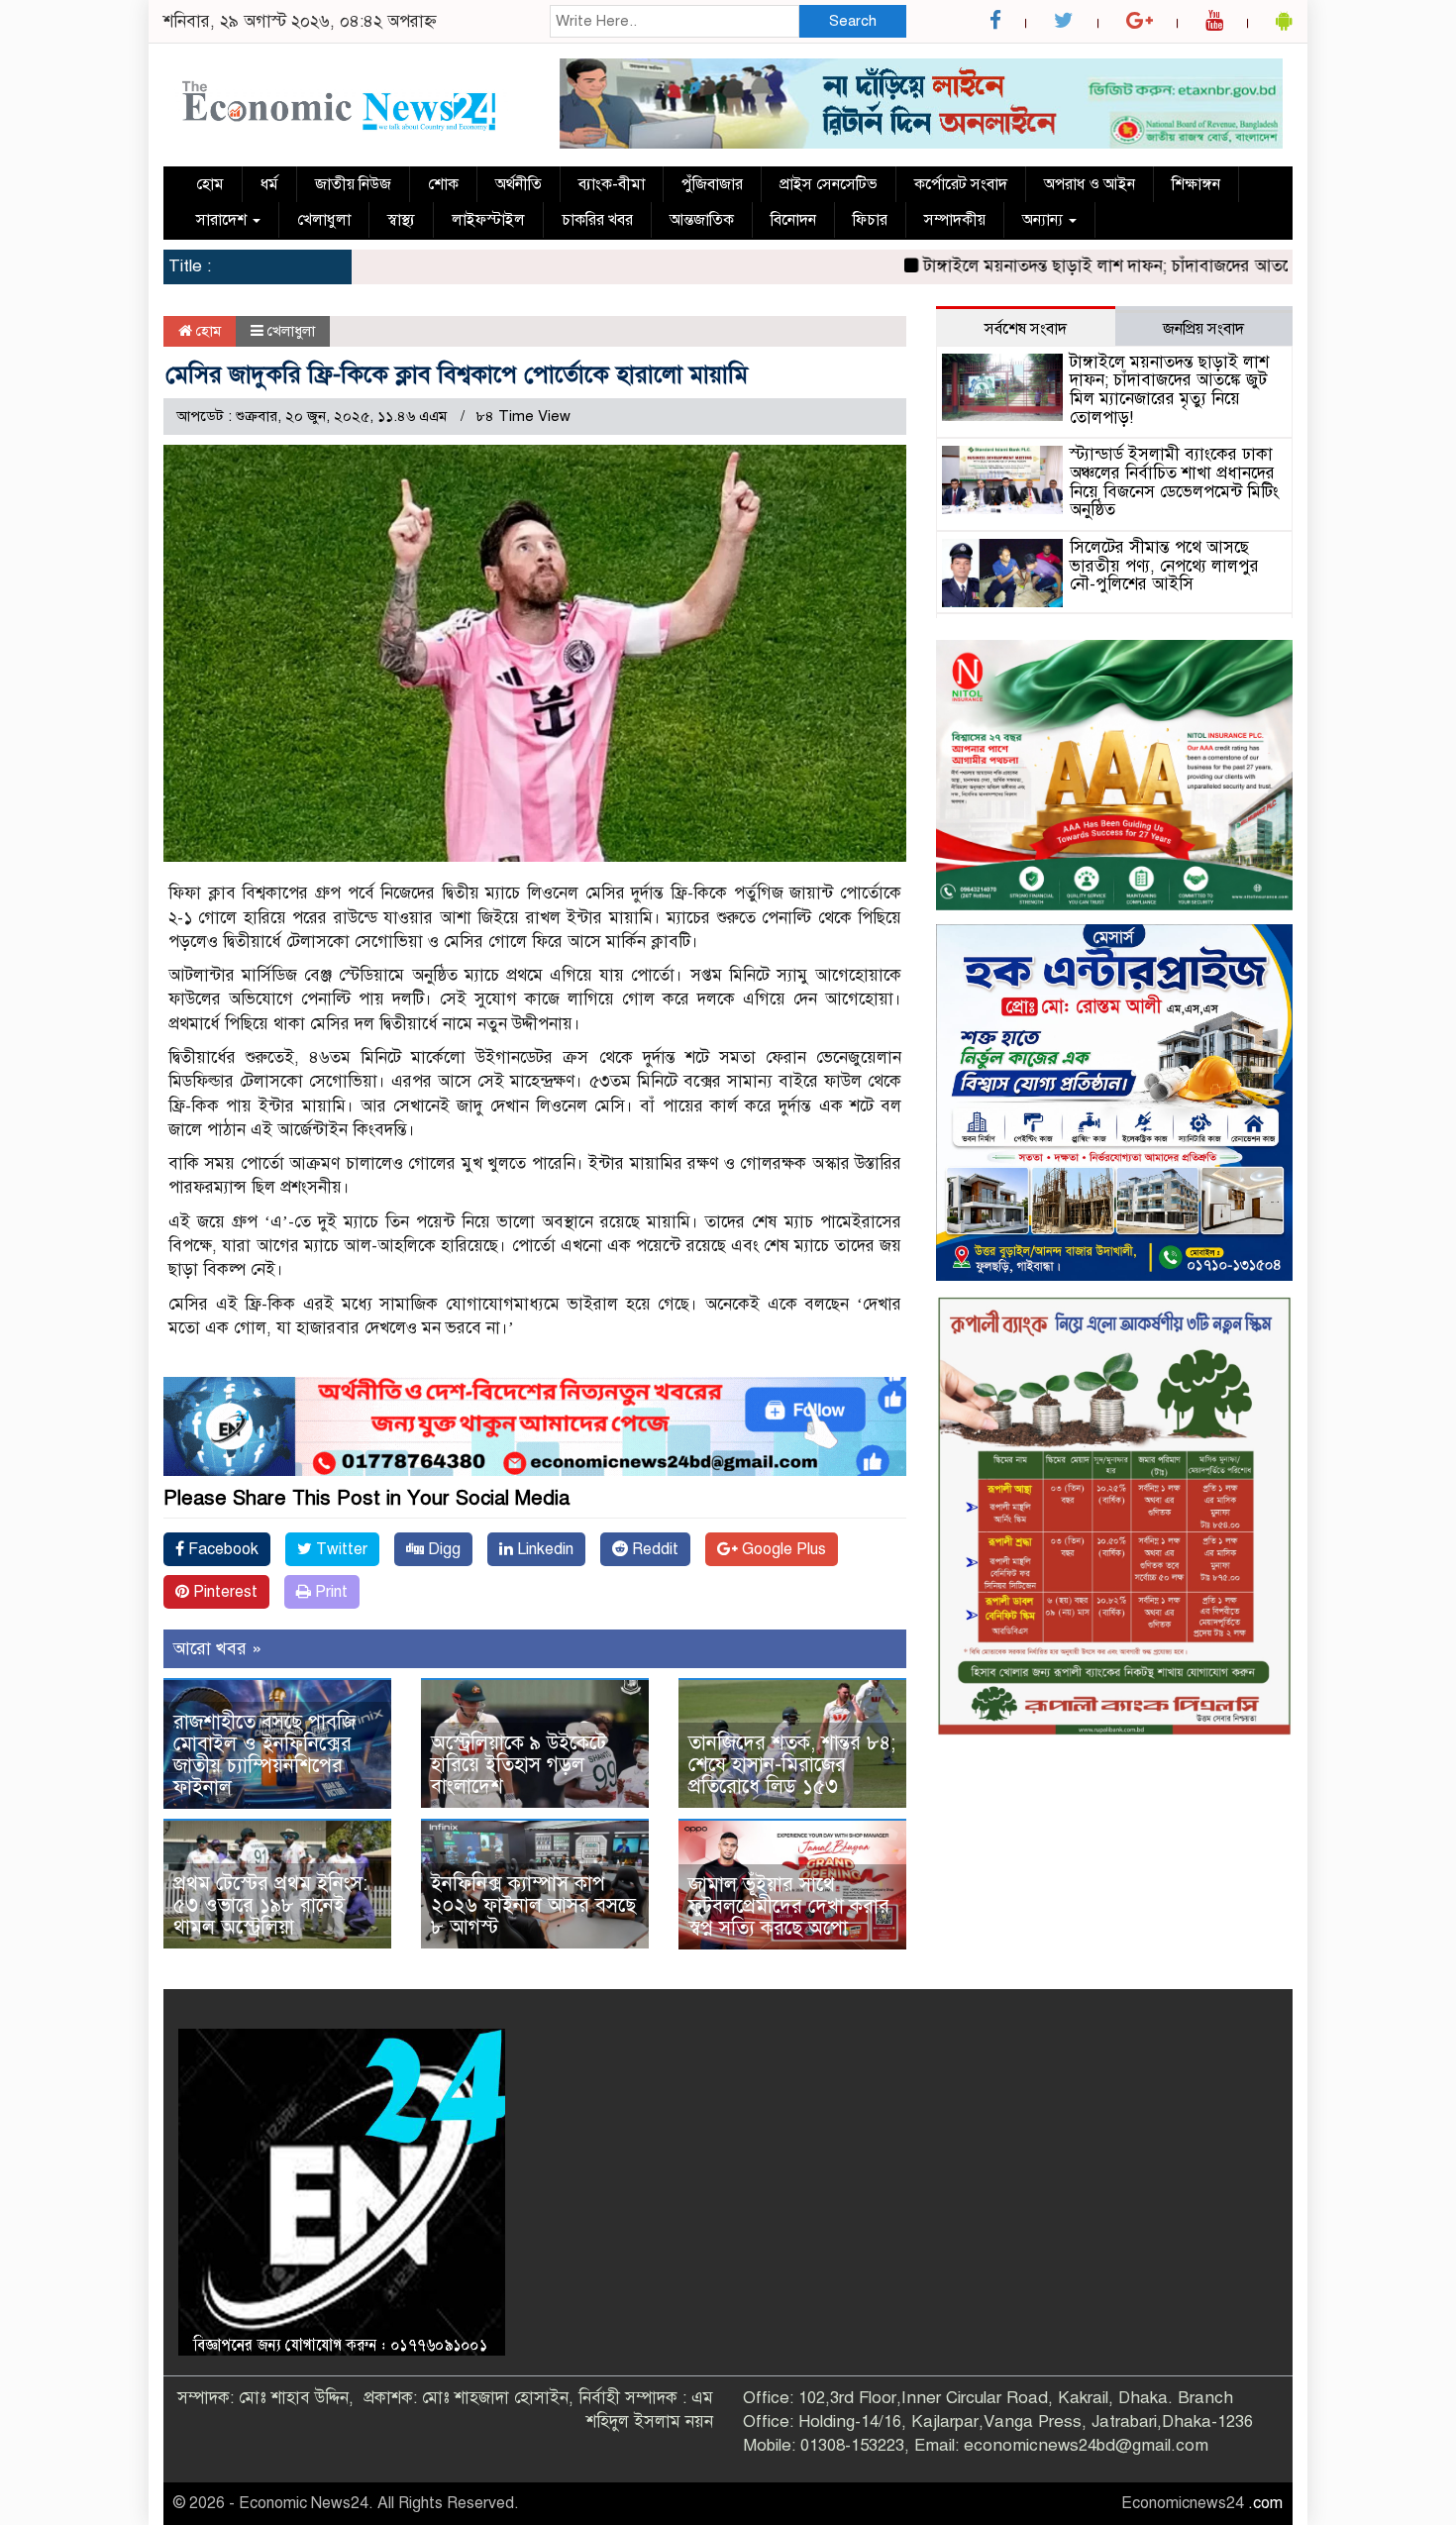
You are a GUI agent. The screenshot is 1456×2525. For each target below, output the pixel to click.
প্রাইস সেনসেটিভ (829, 184)
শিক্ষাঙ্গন (1196, 184)
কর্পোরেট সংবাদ (961, 184)
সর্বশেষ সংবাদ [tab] (1026, 329)
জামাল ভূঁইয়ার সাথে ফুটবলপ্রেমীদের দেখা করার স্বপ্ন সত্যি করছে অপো (789, 1906)
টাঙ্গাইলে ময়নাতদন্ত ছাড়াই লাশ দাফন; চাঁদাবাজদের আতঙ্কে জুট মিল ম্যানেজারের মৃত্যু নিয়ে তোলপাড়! (1169, 390)
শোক (443, 184)
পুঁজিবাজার (712, 184)
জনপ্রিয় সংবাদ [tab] (1203, 329)
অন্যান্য (1044, 220)
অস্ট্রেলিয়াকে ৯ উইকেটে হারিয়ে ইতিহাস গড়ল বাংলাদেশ (519, 1765)
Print (329, 1592)
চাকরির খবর (597, 220)
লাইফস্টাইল (488, 220)
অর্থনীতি (519, 184)
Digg (442, 1549)
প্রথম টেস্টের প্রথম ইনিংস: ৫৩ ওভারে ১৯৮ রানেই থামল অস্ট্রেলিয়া (270, 1905)
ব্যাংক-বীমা (612, 184)
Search (853, 21)
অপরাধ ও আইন (1090, 184)
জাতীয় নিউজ (353, 184)
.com (1265, 2503)
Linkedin (543, 1549)
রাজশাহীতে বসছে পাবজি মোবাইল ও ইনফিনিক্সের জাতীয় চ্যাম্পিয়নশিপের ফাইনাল (264, 1755)
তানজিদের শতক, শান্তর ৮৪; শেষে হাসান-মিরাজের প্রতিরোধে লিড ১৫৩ (792, 1765)
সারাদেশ (223, 220)
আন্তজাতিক (702, 220)
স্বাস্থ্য (401, 220)
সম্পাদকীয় (955, 220)
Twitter (340, 1549)
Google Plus (782, 1549)
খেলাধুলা (324, 220)
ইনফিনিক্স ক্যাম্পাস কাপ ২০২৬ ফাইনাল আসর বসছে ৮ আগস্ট (533, 1905)
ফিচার (870, 220)
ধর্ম (269, 184)
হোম (210, 184)
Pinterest (223, 1592)
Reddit (653, 1549)
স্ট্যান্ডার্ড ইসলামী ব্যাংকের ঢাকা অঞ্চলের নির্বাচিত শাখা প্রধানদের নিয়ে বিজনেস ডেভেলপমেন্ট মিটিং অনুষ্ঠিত (1174, 482)
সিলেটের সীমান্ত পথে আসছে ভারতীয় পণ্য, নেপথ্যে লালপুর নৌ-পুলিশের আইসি (1164, 566)
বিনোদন (793, 220)
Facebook (221, 1549)
